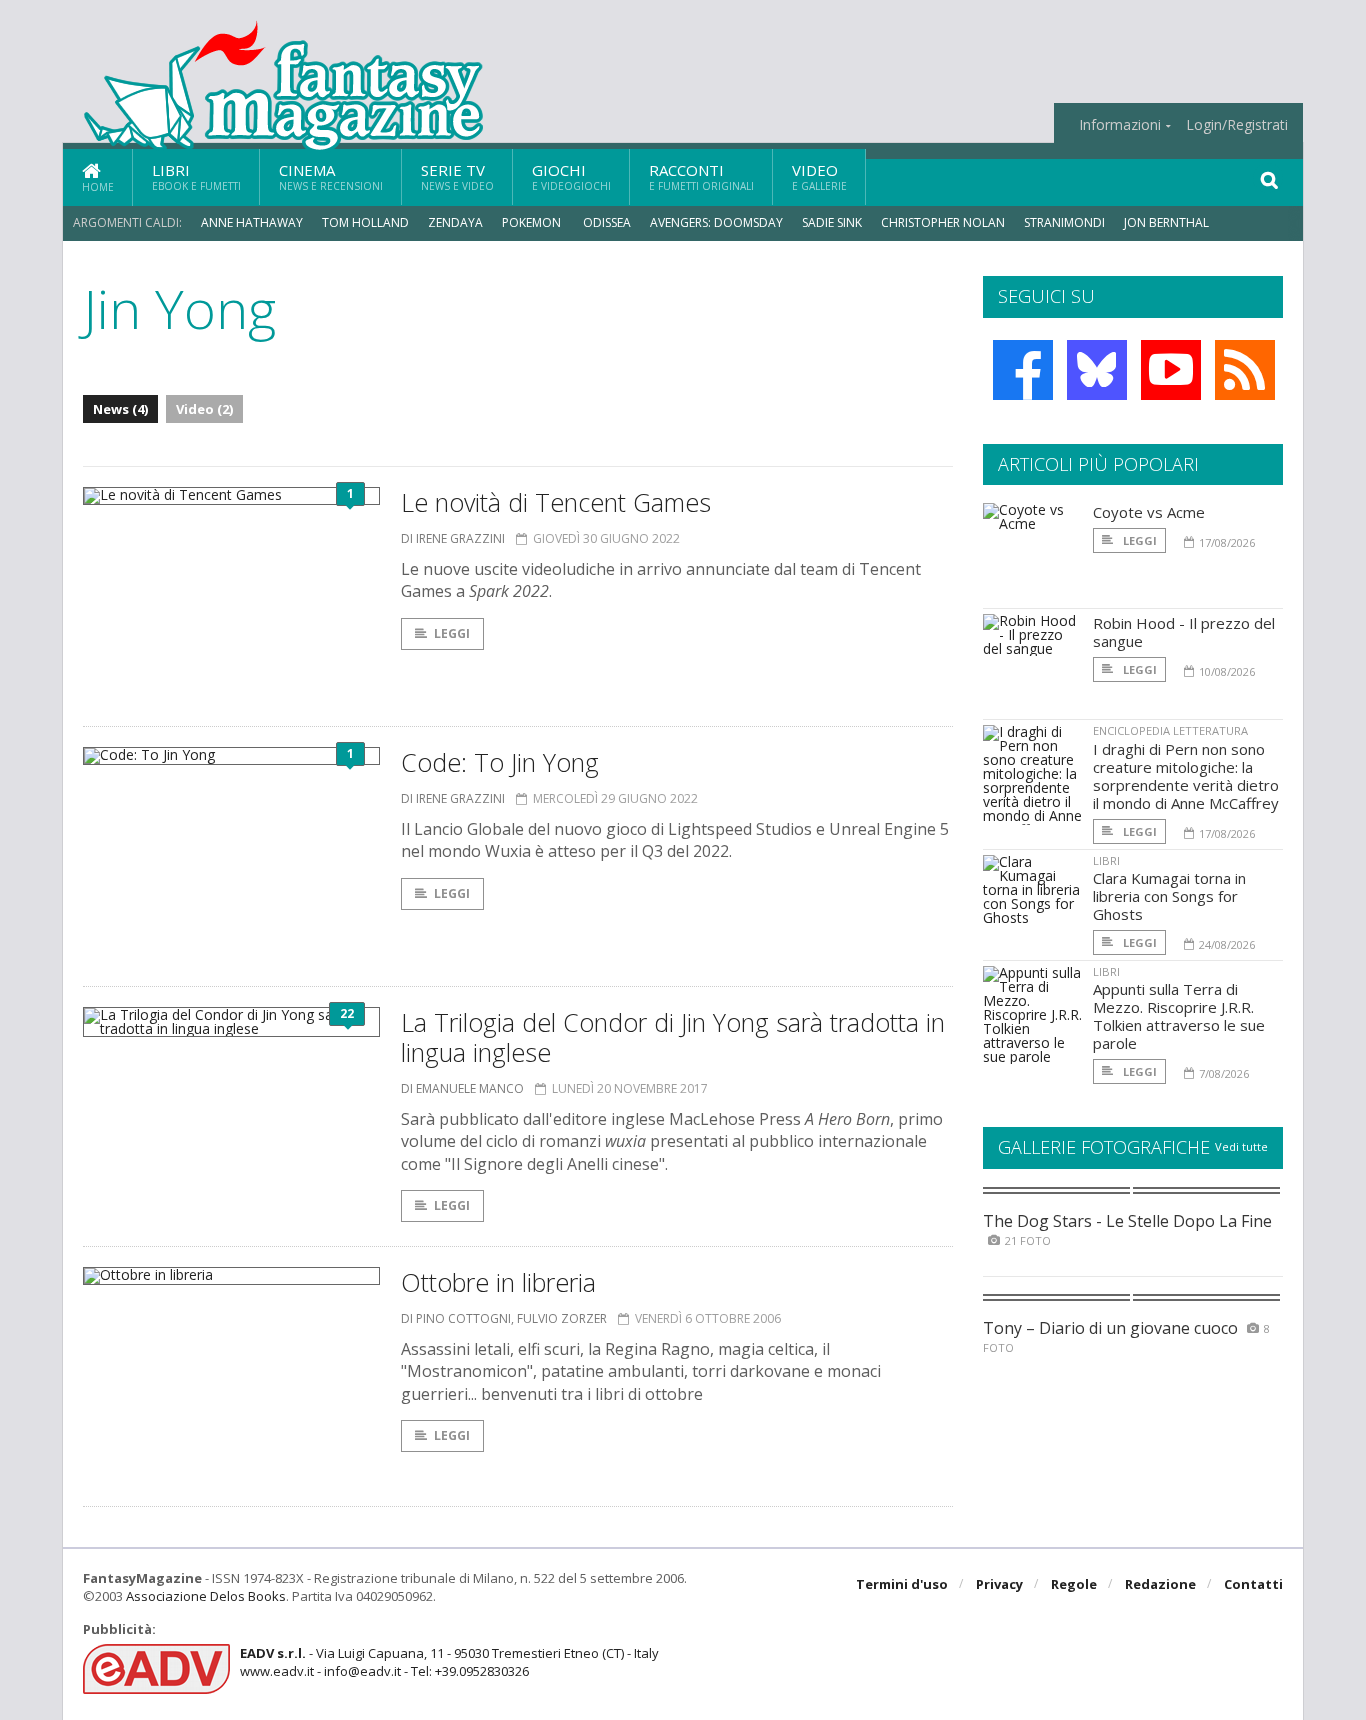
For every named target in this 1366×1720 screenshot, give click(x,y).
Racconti (701, 176)
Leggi (452, 633)
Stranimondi (1064, 222)
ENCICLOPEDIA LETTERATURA (1170, 730)
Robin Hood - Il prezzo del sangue (1184, 632)
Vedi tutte (1241, 1146)
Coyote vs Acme (1149, 512)
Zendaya (455, 222)
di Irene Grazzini (453, 538)
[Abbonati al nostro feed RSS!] (1245, 370)
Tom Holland (365, 222)
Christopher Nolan (943, 222)
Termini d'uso (902, 1584)
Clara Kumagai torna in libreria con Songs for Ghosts (1169, 896)
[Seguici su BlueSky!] (1097, 370)
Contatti (1253, 1584)
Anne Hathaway (252, 222)
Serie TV (457, 176)
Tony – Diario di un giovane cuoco (1110, 1328)
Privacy (999, 1584)
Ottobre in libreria (498, 1282)
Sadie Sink (832, 222)
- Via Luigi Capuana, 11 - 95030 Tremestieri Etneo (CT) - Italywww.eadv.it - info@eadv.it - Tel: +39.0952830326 (449, 1662)
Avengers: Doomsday (716, 222)
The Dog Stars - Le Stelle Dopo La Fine (1127, 1221)
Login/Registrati (1237, 125)
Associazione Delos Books (206, 1596)
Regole (1074, 1584)
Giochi (571, 176)
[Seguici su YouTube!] (1171, 370)
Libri (196, 176)
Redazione (1160, 1584)
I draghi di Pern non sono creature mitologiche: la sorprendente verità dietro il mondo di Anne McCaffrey (1186, 776)
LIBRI (1106, 860)
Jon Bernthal (1166, 222)
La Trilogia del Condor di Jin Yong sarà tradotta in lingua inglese (673, 1037)
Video (819, 176)
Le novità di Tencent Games (556, 502)
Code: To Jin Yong (500, 762)
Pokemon (533, 222)
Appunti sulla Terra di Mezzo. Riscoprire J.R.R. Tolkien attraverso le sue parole (1179, 1016)
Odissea (607, 222)
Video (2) (204, 409)
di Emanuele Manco (462, 1088)
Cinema (331, 176)
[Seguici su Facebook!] (1023, 370)
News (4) (120, 409)
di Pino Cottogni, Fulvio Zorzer (504, 1318)
